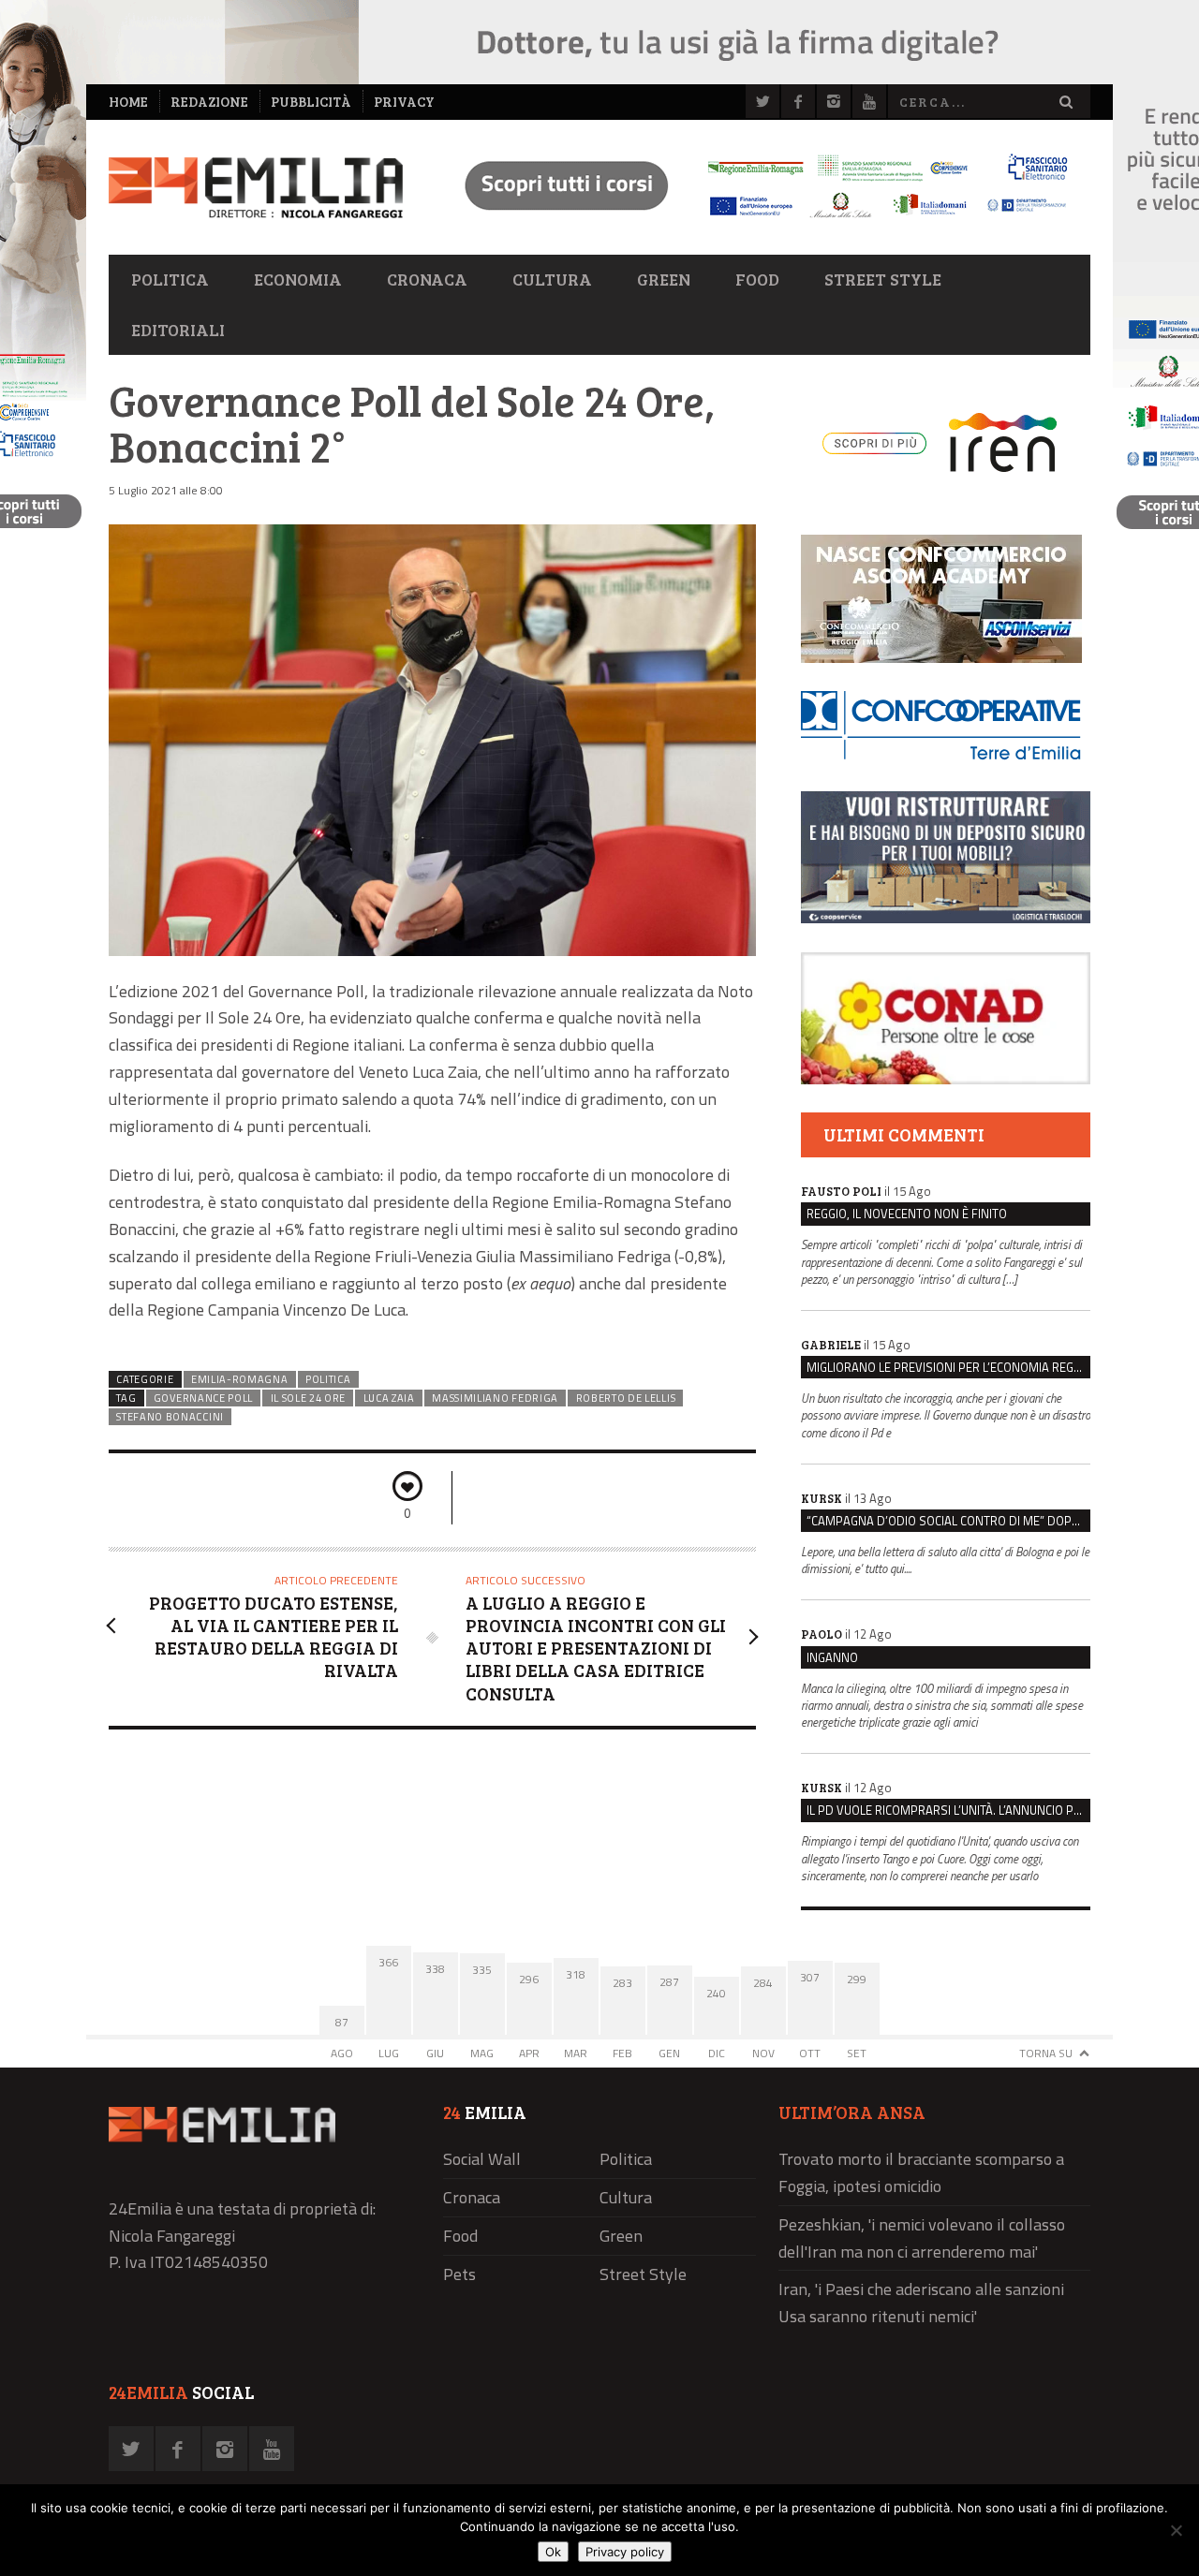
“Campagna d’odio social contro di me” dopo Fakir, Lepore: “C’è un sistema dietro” (948, 1521)
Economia (298, 279)
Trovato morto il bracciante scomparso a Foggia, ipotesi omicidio (921, 2172)
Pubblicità (311, 102)
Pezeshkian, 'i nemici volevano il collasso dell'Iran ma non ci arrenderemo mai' (922, 2238)
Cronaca (427, 279)
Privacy (404, 102)
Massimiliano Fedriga (495, 1398)
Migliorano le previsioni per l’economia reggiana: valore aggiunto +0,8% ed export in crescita (948, 1367)
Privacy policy (625, 2552)
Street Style (883, 279)
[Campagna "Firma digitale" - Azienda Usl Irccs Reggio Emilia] (758, 221)
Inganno (832, 1657)
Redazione (209, 102)
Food (757, 279)
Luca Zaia (389, 1398)
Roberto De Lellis (626, 1398)
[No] (1176, 2530)
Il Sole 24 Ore (309, 1398)
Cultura (552, 279)
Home (128, 102)
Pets (459, 2274)
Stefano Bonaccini (170, 1417)
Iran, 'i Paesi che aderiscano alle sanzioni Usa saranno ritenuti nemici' (921, 2303)
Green (664, 279)
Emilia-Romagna (240, 1379)
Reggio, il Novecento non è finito (907, 1214)
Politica (170, 279)
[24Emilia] (256, 188)
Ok (553, 2552)
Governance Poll (203, 1398)
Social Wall (482, 2159)
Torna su (1046, 2053)
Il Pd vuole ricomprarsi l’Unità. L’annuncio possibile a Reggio (948, 1810)
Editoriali (178, 330)
